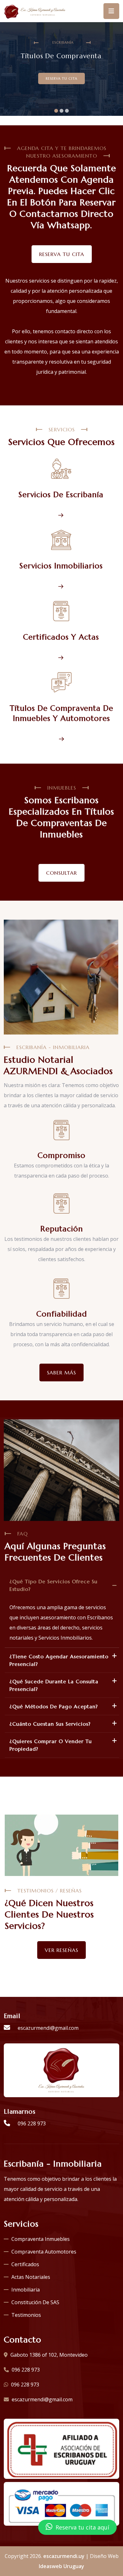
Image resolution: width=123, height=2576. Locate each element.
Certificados (25, 2264)
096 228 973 (31, 2123)
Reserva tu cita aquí (82, 2527)
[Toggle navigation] (111, 11)
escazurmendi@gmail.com (47, 2028)
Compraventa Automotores (44, 2252)
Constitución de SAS (35, 2302)
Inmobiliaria (26, 2290)
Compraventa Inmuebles (41, 2239)
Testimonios (26, 2315)
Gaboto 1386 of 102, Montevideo (48, 2355)
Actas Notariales (31, 2277)
